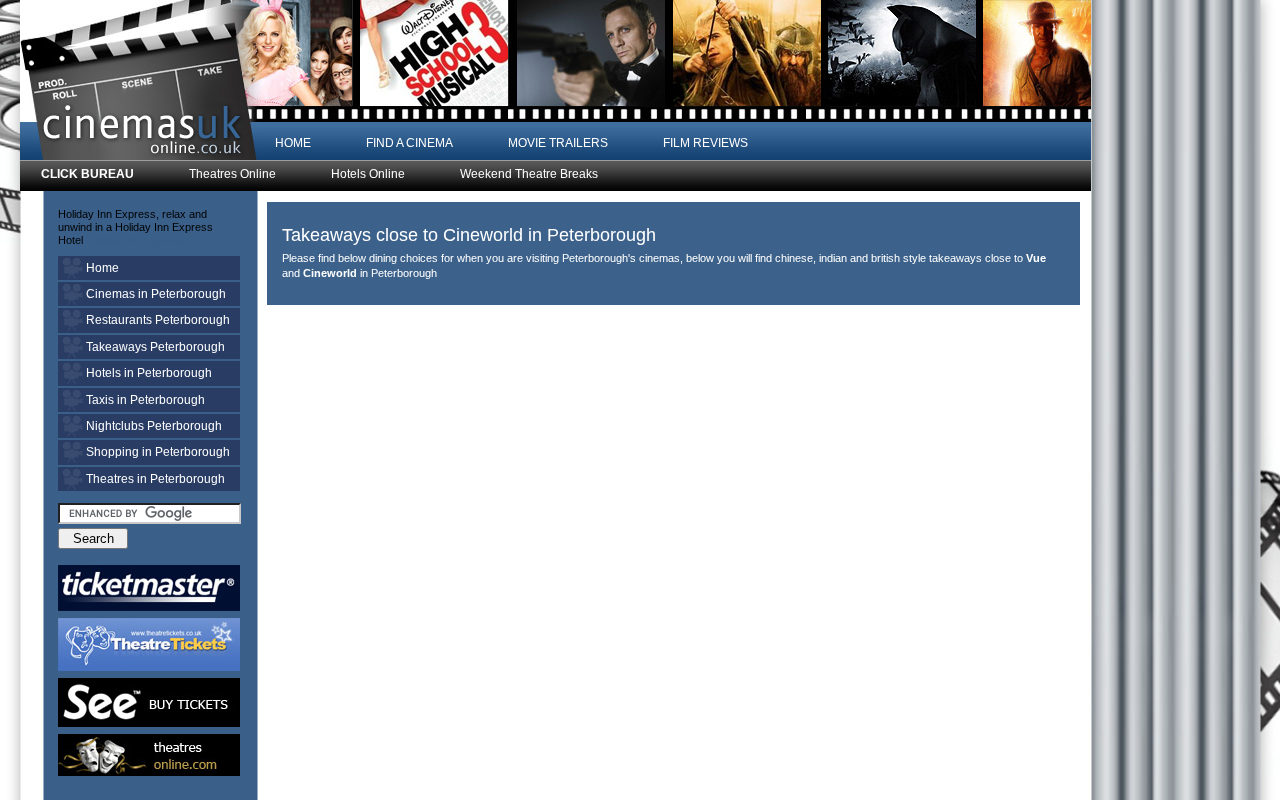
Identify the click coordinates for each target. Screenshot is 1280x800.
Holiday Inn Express (135, 240)
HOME (293, 143)
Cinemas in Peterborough (156, 294)
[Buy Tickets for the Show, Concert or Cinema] (149, 702)
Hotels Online (368, 174)
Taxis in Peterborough (145, 400)
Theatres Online (232, 174)
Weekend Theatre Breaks (529, 174)
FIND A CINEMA (409, 143)
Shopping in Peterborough (158, 452)
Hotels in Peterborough (149, 373)
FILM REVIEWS (705, 143)
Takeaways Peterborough (155, 347)
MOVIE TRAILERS (558, 143)
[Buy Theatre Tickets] (149, 644)
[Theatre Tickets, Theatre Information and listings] (149, 755)
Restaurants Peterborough (158, 320)
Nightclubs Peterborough (154, 426)
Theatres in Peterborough (155, 479)
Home (102, 268)
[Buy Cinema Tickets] (149, 588)
